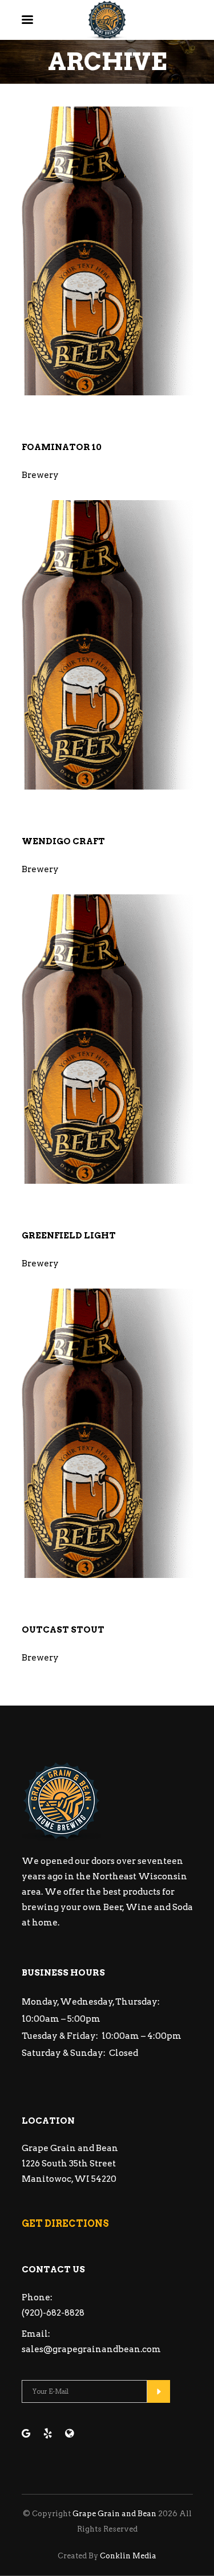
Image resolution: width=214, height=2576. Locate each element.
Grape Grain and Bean (114, 2514)
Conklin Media (128, 2556)
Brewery (40, 475)
